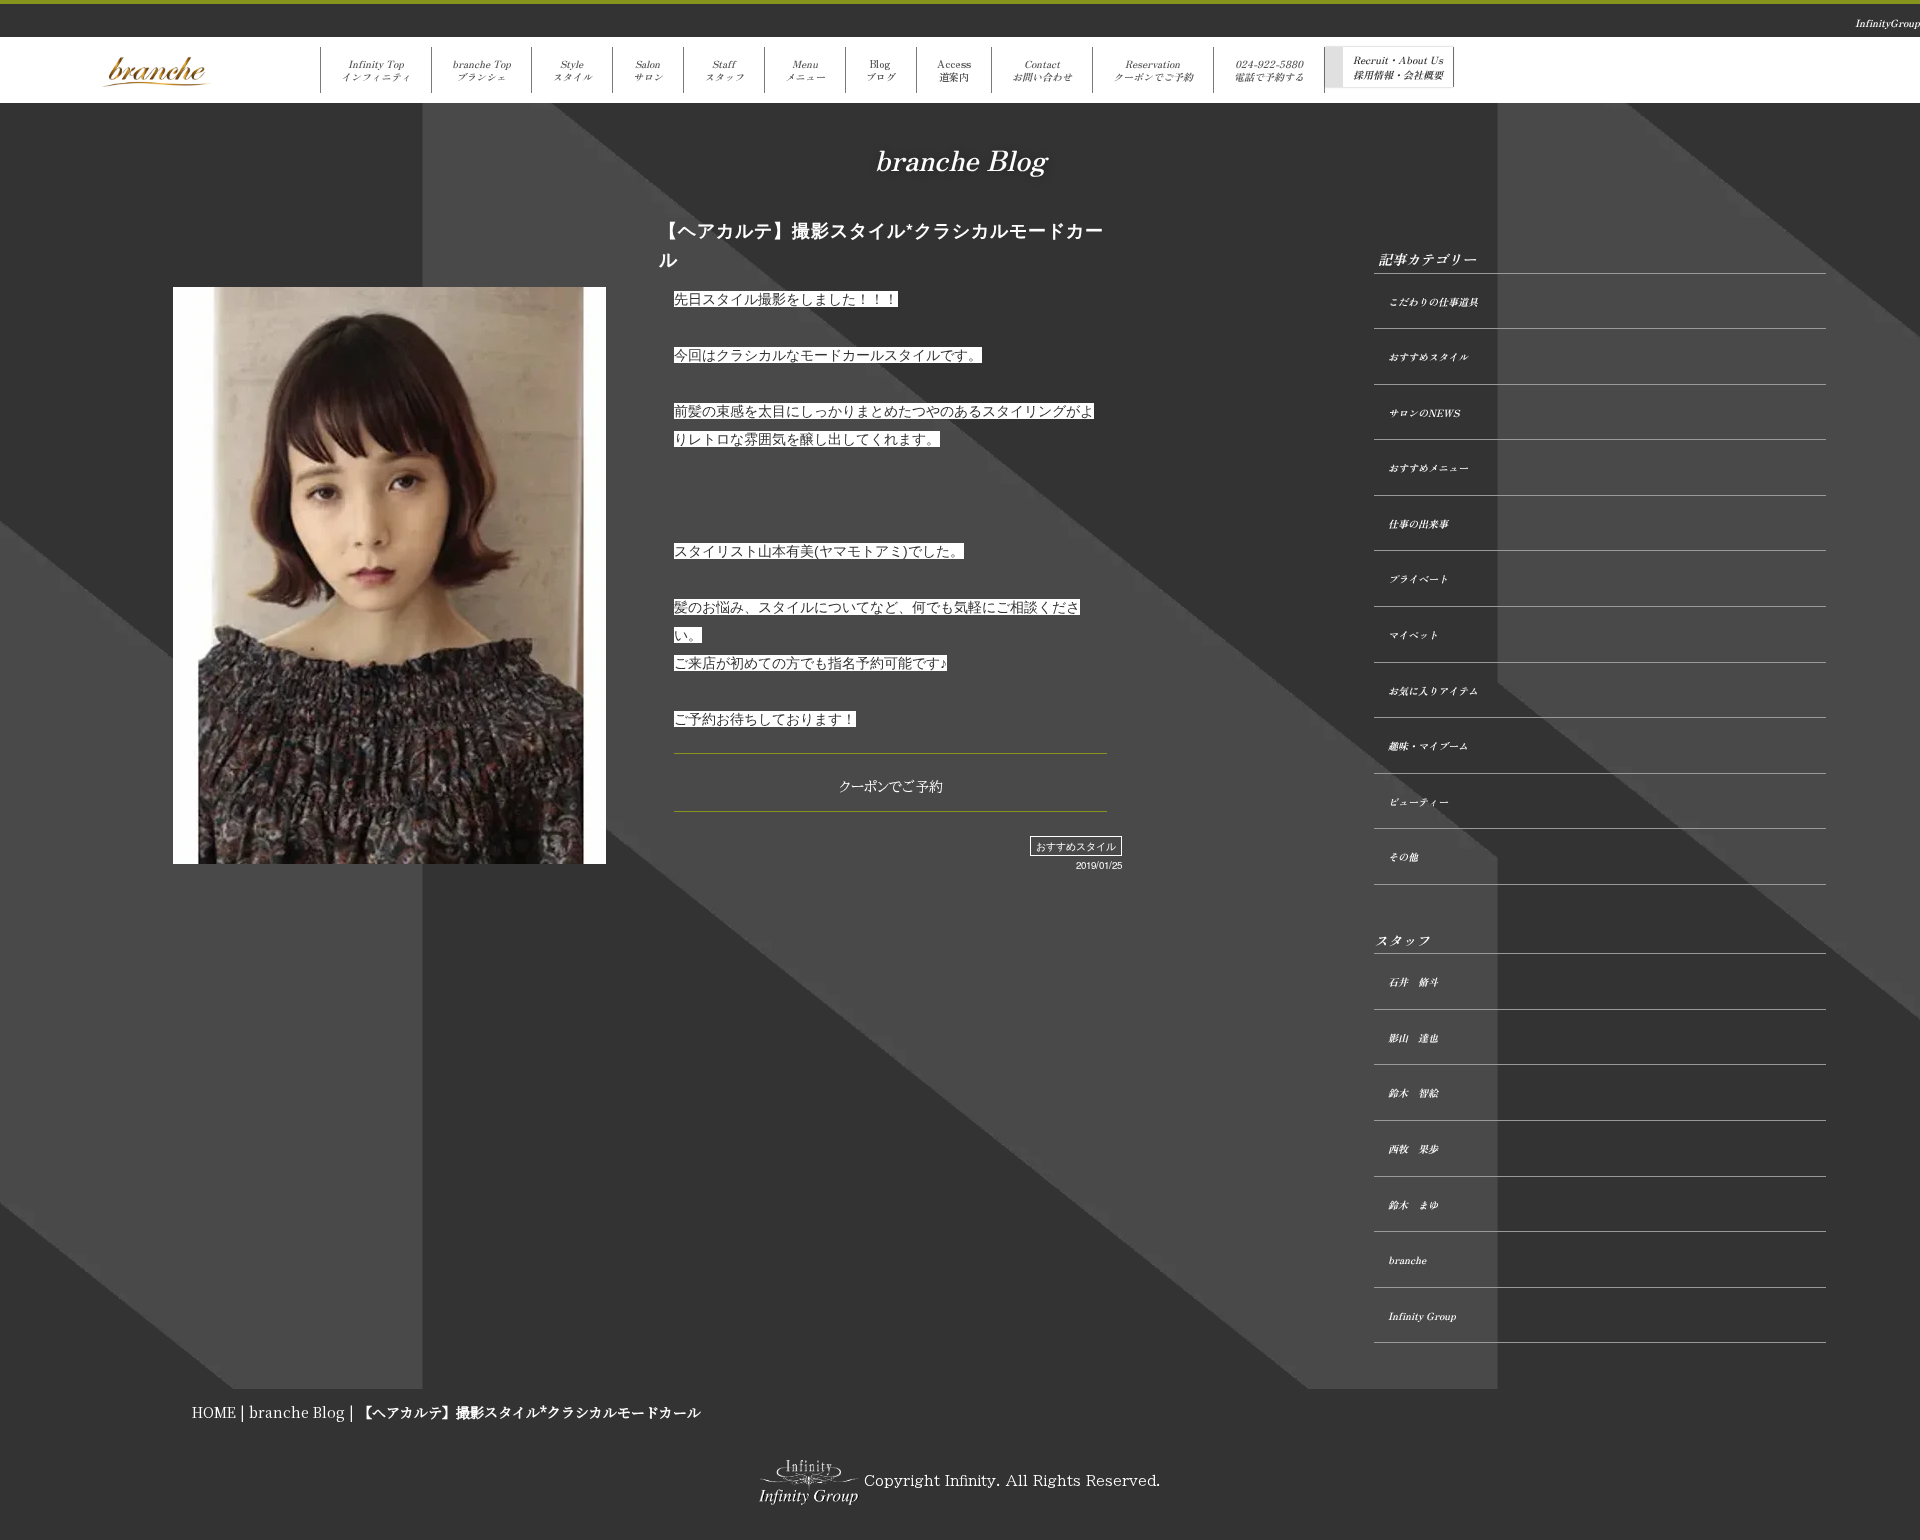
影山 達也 (1413, 1037)
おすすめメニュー (1428, 467)
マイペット (1413, 634)
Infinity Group (1422, 1315)
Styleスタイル (572, 70)
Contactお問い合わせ (1042, 70)
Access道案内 (954, 70)
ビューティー (1418, 801)
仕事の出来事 (1418, 523)
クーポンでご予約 (891, 787)
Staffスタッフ (724, 70)
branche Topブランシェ (481, 70)
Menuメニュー (805, 70)
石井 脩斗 (1413, 981)
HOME (214, 1412)
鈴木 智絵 (1413, 1092)
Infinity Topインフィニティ (376, 70)
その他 (1403, 856)
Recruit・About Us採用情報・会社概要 (1398, 67)
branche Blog (297, 1412)
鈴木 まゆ (1413, 1204)
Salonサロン (648, 70)
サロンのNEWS (1423, 412)
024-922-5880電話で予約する (1269, 70)
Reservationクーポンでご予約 (1153, 70)
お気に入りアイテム (1433, 690)
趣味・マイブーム (1428, 745)
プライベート (1418, 578)
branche (1407, 1259)
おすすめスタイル (1076, 846)
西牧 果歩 (1413, 1148)
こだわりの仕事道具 (1433, 301)
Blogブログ (881, 70)
